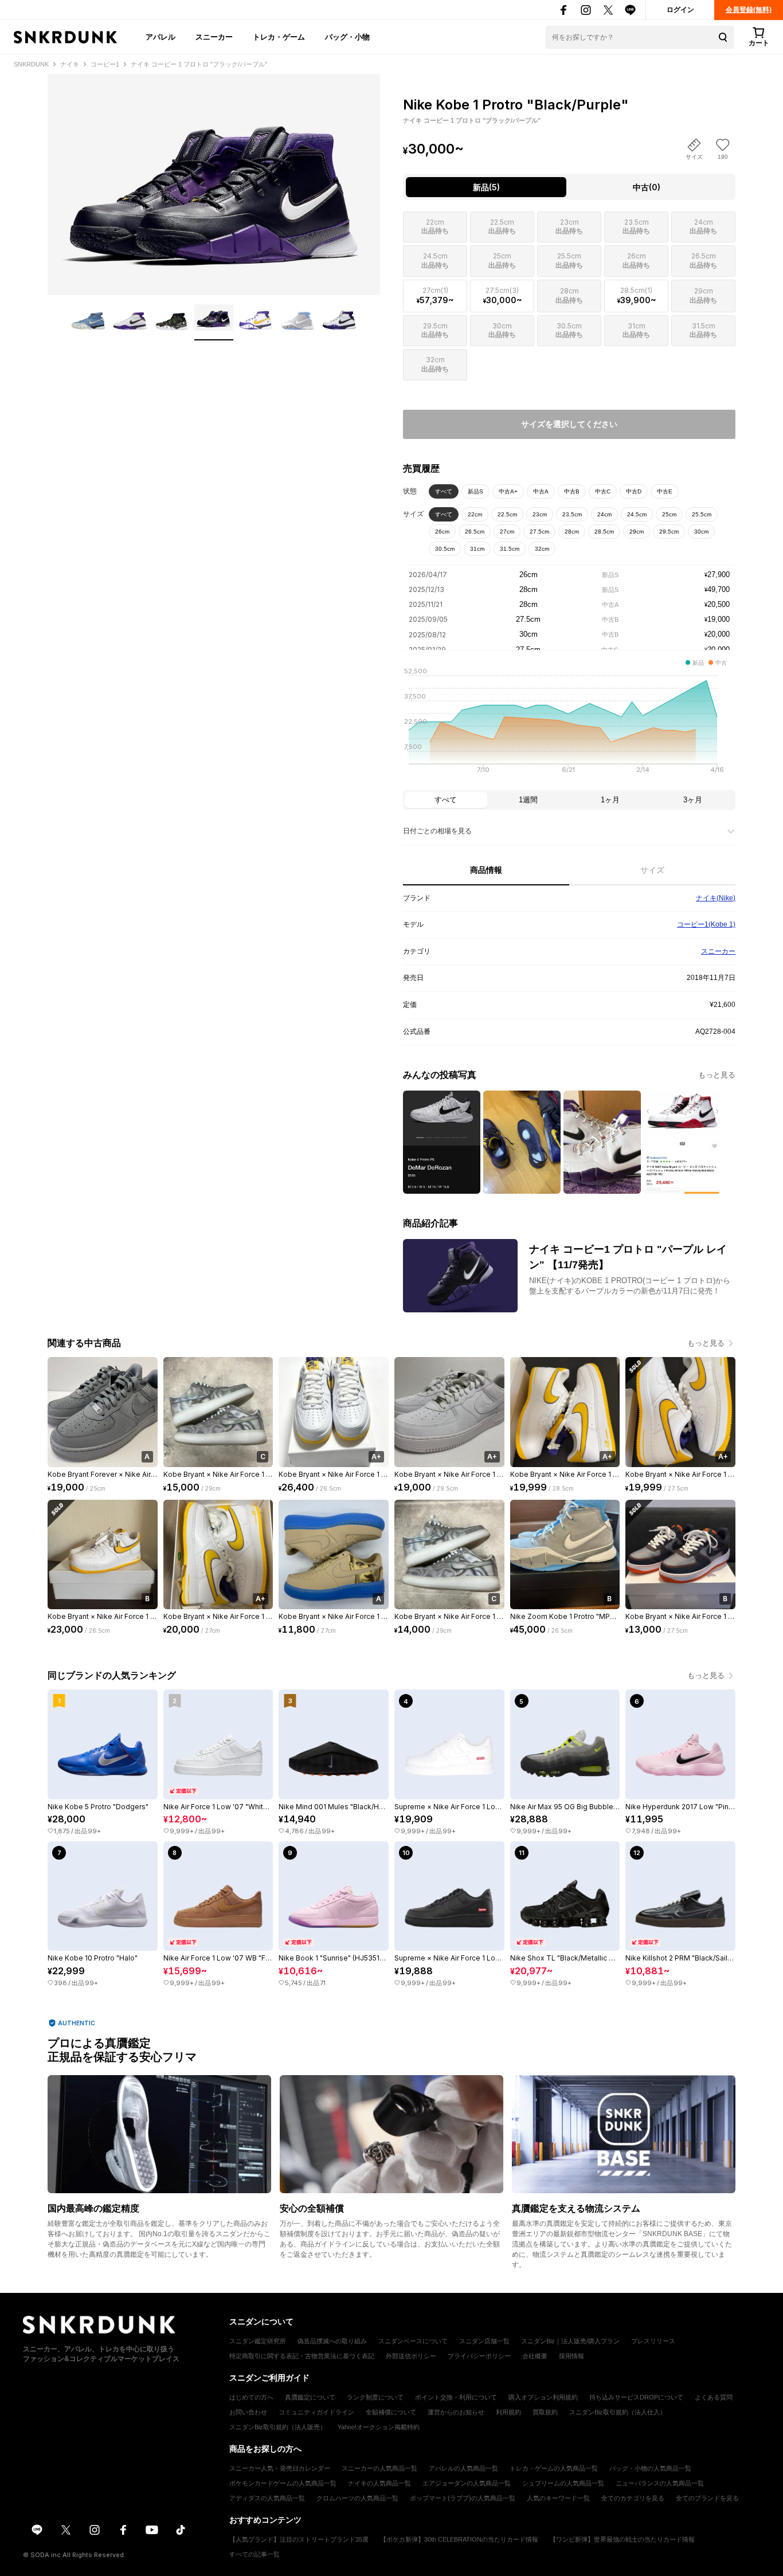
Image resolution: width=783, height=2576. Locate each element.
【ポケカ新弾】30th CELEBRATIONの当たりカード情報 (459, 2539)
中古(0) (647, 187)
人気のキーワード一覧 (558, 2498)
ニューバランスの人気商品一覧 (660, 2483)
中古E (665, 491)
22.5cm (507, 514)
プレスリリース (653, 2341)
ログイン (680, 10)
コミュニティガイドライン (316, 2412)
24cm (604, 514)
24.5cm (637, 514)
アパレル (160, 37)
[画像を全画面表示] (214, 185)
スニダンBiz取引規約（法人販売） (278, 2427)
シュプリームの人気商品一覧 (563, 2483)
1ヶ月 (610, 800)
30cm (701, 532)
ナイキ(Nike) (716, 898)
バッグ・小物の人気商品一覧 (650, 2468)
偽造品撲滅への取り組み (332, 2341)
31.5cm (510, 549)
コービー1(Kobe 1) (706, 924)
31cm (477, 549)
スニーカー (214, 37)
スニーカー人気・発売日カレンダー (280, 2468)
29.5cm (669, 532)
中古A (541, 491)
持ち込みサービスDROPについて (636, 2397)
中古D (634, 491)
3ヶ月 (693, 800)
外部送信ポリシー (411, 2356)
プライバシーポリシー (479, 2356)
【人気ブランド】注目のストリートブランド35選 (299, 2539)
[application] (569, 724)
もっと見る (717, 1075)
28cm (572, 532)
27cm (507, 532)
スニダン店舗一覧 (484, 2341)
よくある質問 (714, 2397)
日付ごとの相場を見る (437, 831)
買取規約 (545, 2412)
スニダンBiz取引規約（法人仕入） (618, 2412)
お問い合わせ (248, 2412)
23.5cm (572, 514)
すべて (444, 491)
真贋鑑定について (310, 2397)
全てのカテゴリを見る (633, 2498)
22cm (475, 514)
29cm (637, 532)
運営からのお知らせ (456, 2412)
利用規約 (508, 2412)
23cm (540, 514)
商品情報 (486, 870)
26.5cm (475, 532)
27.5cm (539, 532)
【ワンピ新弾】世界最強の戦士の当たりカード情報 (622, 2539)
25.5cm (702, 514)
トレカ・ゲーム (279, 37)
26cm (442, 532)
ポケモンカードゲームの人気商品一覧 (283, 2483)
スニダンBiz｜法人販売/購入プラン (570, 2341)
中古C (603, 491)
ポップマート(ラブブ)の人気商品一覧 (463, 2498)
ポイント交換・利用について (456, 2397)
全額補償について (391, 2412)
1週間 (528, 800)
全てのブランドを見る (707, 2498)
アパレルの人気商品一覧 (463, 2468)
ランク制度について (375, 2397)
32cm (542, 549)
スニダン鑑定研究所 (258, 2341)
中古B (572, 491)
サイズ (652, 870)
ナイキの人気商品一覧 (379, 2483)
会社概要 (535, 2356)
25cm (669, 514)
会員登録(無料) (749, 10)
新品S (475, 491)
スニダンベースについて (413, 2341)
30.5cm (445, 549)
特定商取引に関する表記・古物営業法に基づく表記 (302, 2356)
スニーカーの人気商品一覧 (379, 2468)
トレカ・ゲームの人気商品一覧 (554, 2468)
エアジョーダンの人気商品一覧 (467, 2483)
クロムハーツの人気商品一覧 (357, 2498)
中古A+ (508, 491)
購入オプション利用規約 (543, 2397)
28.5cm (604, 532)
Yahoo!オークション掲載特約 (379, 2427)
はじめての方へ (251, 2397)
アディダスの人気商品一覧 (267, 2498)
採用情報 (571, 2356)
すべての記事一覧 (255, 2554)
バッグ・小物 (347, 37)
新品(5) (486, 187)
